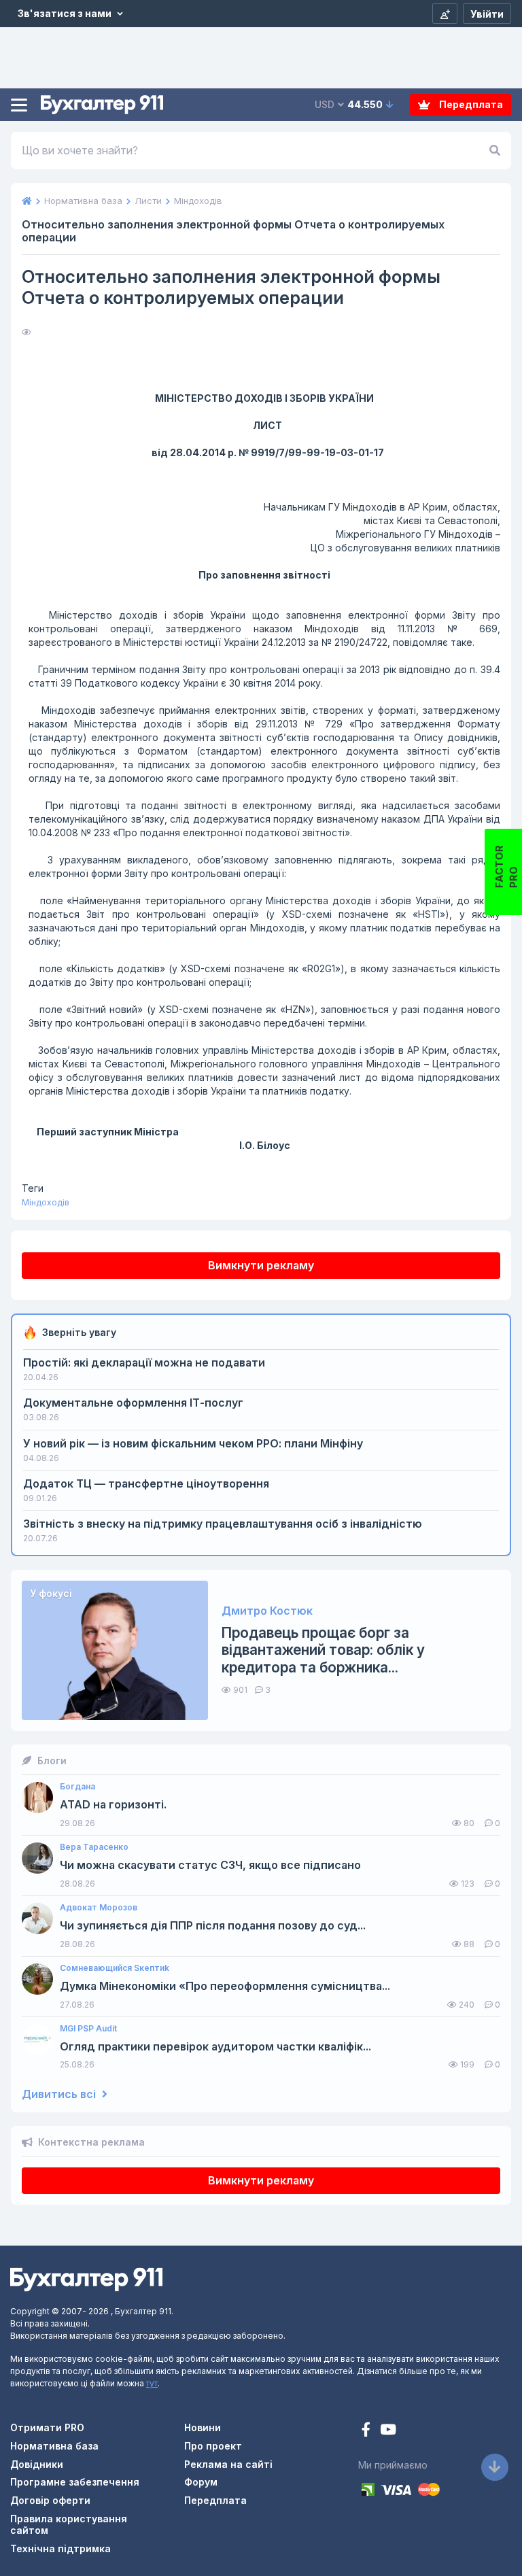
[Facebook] (367, 2431)
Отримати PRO (47, 2427)
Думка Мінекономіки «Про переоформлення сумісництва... (225, 1986)
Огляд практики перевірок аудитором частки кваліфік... (215, 2047)
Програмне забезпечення (75, 2482)
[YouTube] (388, 2431)
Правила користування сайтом (69, 2524)
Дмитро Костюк (267, 1611)
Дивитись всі (60, 2094)
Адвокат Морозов (99, 1908)
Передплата (470, 104)
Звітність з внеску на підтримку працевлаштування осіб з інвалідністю (223, 1524)
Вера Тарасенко (94, 1847)
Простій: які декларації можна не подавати (144, 1362)
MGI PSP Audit (88, 2029)
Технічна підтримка (60, 2548)
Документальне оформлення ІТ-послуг (133, 1403)
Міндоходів (46, 1202)
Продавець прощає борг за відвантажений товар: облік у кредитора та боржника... (323, 1650)
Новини (203, 2427)
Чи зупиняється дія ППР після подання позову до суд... (213, 1926)
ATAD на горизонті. (113, 1805)
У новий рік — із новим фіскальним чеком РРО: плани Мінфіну (193, 1443)
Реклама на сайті (228, 2464)
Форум (201, 2482)
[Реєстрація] (445, 14)
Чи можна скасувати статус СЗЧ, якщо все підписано (210, 1865)
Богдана (77, 1787)
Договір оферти (50, 2500)
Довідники (37, 2464)
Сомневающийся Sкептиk (115, 1968)
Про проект (213, 2446)
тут (152, 2383)
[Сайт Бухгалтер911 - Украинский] (86, 2279)
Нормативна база (54, 2446)
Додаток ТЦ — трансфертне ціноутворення (146, 1483)
